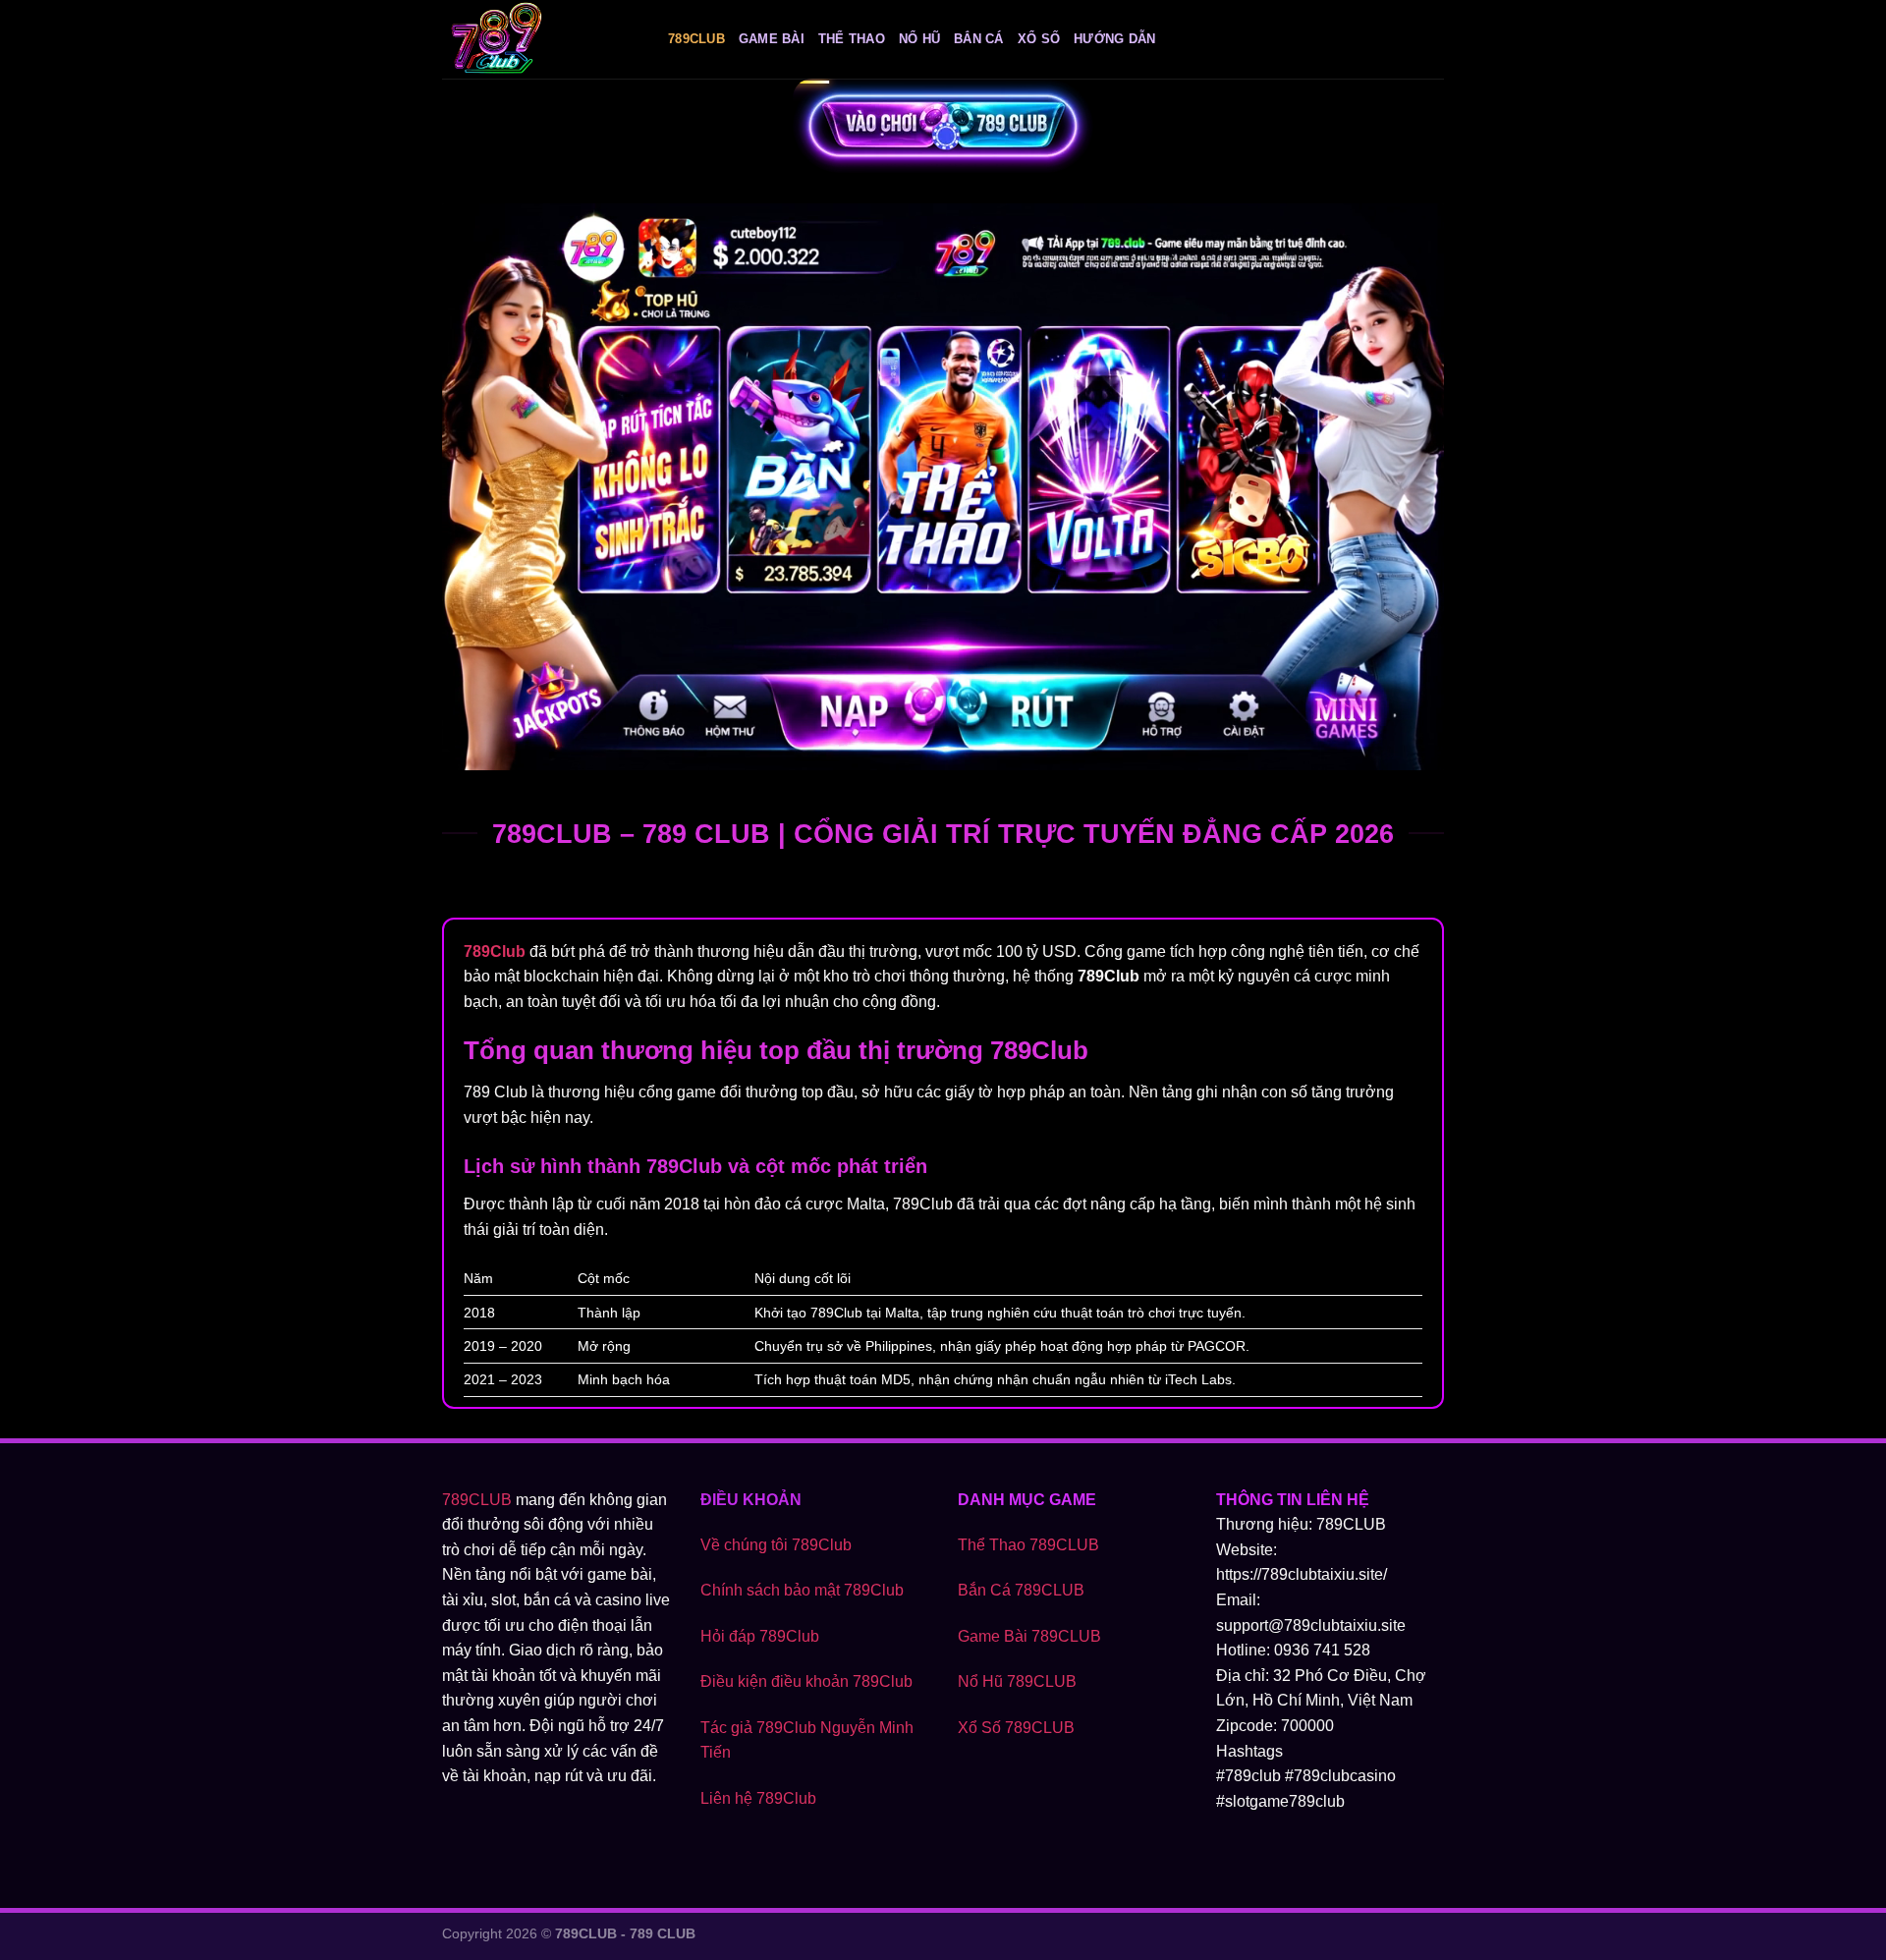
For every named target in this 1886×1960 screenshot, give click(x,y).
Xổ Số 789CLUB (1016, 1728)
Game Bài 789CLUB (1029, 1636)
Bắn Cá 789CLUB (1021, 1590)
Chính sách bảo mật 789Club (802, 1590)
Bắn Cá (979, 39)
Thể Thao (852, 39)
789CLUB (477, 1500)
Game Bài (772, 39)
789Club (696, 39)
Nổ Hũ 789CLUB (1017, 1681)
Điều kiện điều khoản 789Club (806, 1681)
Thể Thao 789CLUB (1028, 1545)
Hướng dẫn (1114, 39)
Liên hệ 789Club (758, 1798)
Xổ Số (1039, 39)
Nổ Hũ (919, 39)
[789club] (540, 39)
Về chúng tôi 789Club (776, 1545)
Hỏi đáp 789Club (760, 1636)
